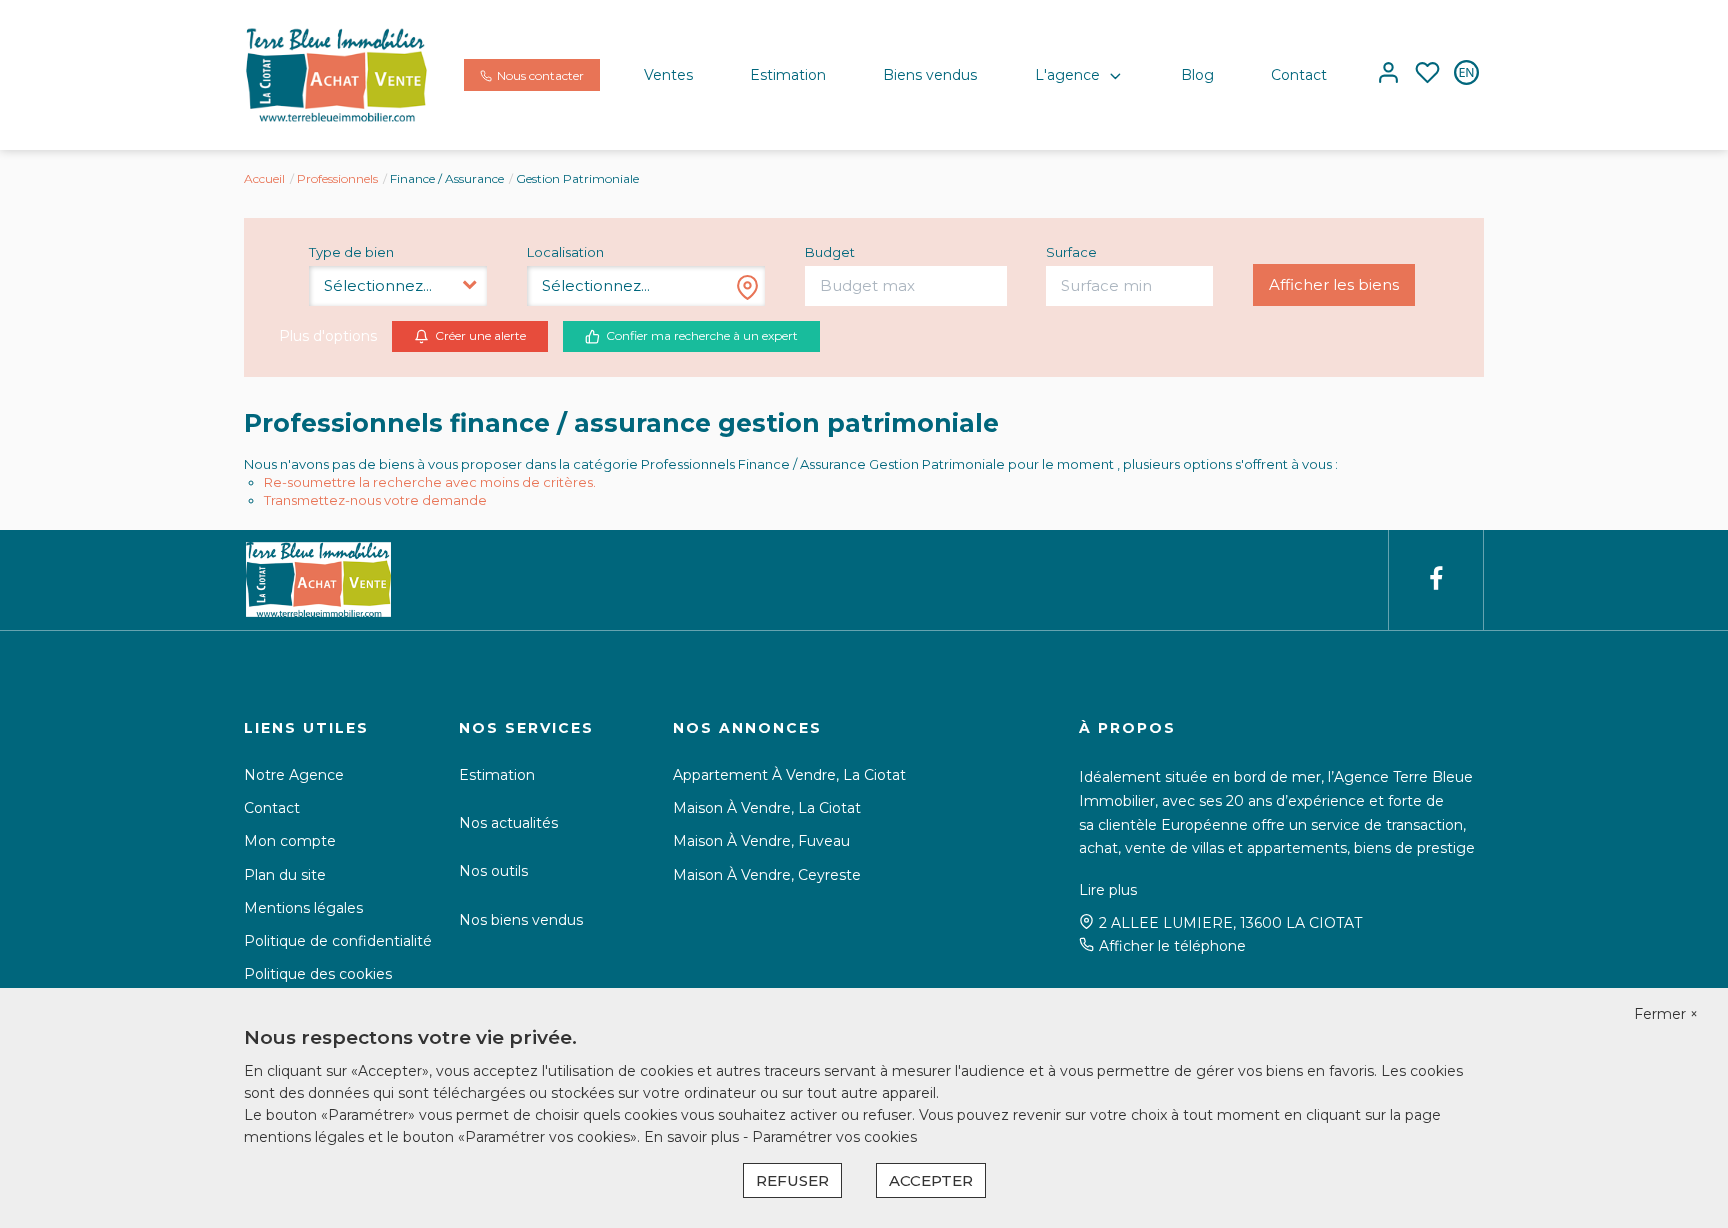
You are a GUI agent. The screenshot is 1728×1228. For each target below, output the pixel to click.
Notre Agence (294, 775)
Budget (830, 252)
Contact (1299, 75)
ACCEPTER (931, 1180)
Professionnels (337, 178)
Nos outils (493, 871)
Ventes (668, 75)
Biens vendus (930, 75)
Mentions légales (303, 908)
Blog (1197, 75)
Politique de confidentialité (338, 941)
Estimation (788, 75)
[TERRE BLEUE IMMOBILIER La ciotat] (336, 74)
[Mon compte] (1388, 74)
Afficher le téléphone (1172, 946)
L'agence (1067, 75)
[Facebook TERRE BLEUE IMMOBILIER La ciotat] (1436, 579)
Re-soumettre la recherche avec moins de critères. (430, 482)
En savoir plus (693, 1137)
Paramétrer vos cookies (834, 1137)
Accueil (264, 178)
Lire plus (1108, 890)
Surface (1071, 252)
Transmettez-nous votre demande (375, 500)
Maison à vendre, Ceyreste (767, 875)
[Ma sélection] (1427, 74)
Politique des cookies (318, 974)
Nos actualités (508, 823)
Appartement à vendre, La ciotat (789, 775)
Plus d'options (328, 336)
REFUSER (792, 1180)
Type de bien (351, 252)
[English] (1466, 74)
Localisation (565, 252)
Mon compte (290, 841)
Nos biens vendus (521, 920)
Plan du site (285, 875)
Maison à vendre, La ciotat (767, 808)
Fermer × (1666, 1014)
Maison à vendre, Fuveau (761, 841)
